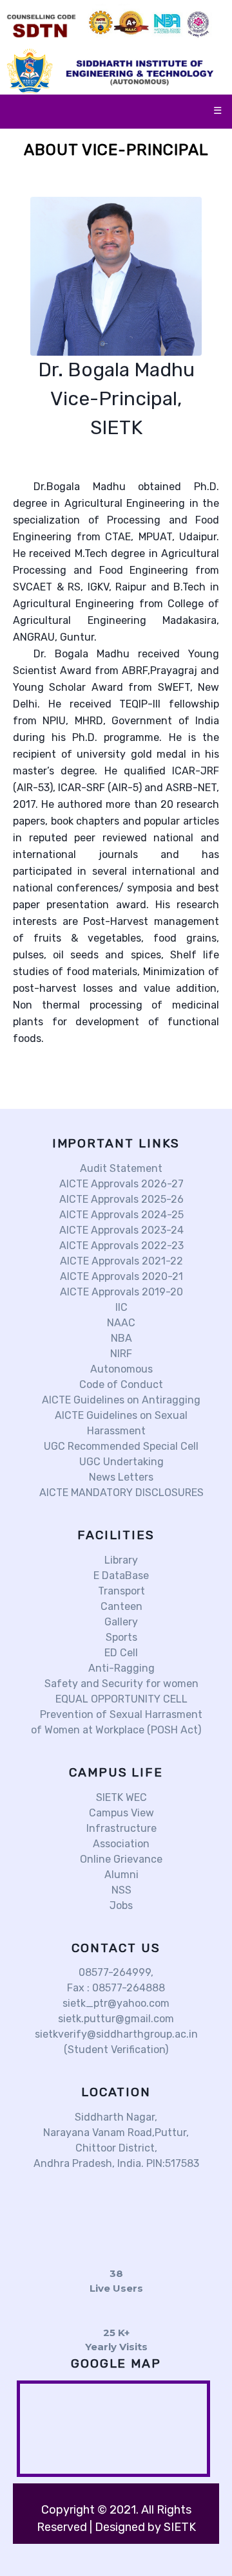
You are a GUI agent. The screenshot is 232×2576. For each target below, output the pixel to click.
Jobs (120, 1905)
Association (120, 1844)
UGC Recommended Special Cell (120, 1446)
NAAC (120, 1323)
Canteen (120, 1606)
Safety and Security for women (120, 1684)
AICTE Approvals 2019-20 (120, 1292)
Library (120, 1560)
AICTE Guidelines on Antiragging (120, 1400)
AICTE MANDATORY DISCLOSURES (120, 1493)
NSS (120, 1890)
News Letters (120, 1477)
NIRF (120, 1354)
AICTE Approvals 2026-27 (120, 1184)
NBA (120, 1338)
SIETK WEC (120, 1797)
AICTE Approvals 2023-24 (120, 1230)
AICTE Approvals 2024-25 (120, 1215)
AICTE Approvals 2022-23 (120, 1246)
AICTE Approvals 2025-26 (120, 1199)
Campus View (120, 1813)
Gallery (120, 1622)
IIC (120, 1307)
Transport (120, 1591)
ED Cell (120, 1653)
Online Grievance (120, 1859)
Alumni (120, 1875)
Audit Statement (120, 1168)
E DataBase (120, 1576)
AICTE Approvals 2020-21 (120, 1276)
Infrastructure (120, 1828)
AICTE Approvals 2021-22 (120, 1261)
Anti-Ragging (120, 1668)
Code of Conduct (120, 1384)
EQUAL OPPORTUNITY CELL (120, 1699)
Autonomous (120, 1369)
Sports (120, 1637)
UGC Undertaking (120, 1462)
